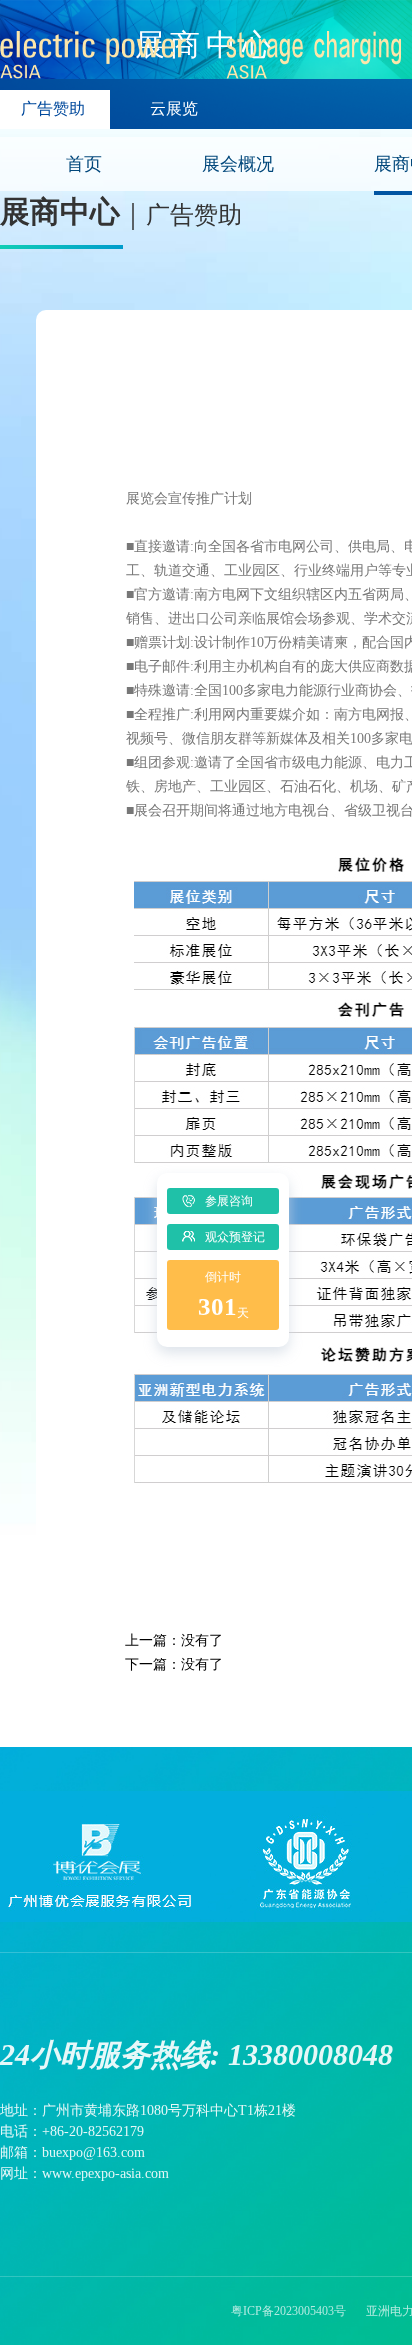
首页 (84, 164)
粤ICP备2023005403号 (288, 2311)
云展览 (174, 108)
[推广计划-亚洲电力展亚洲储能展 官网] (202, 68)
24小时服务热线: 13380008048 (196, 2055)
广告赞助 (53, 108)
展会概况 (238, 164)
